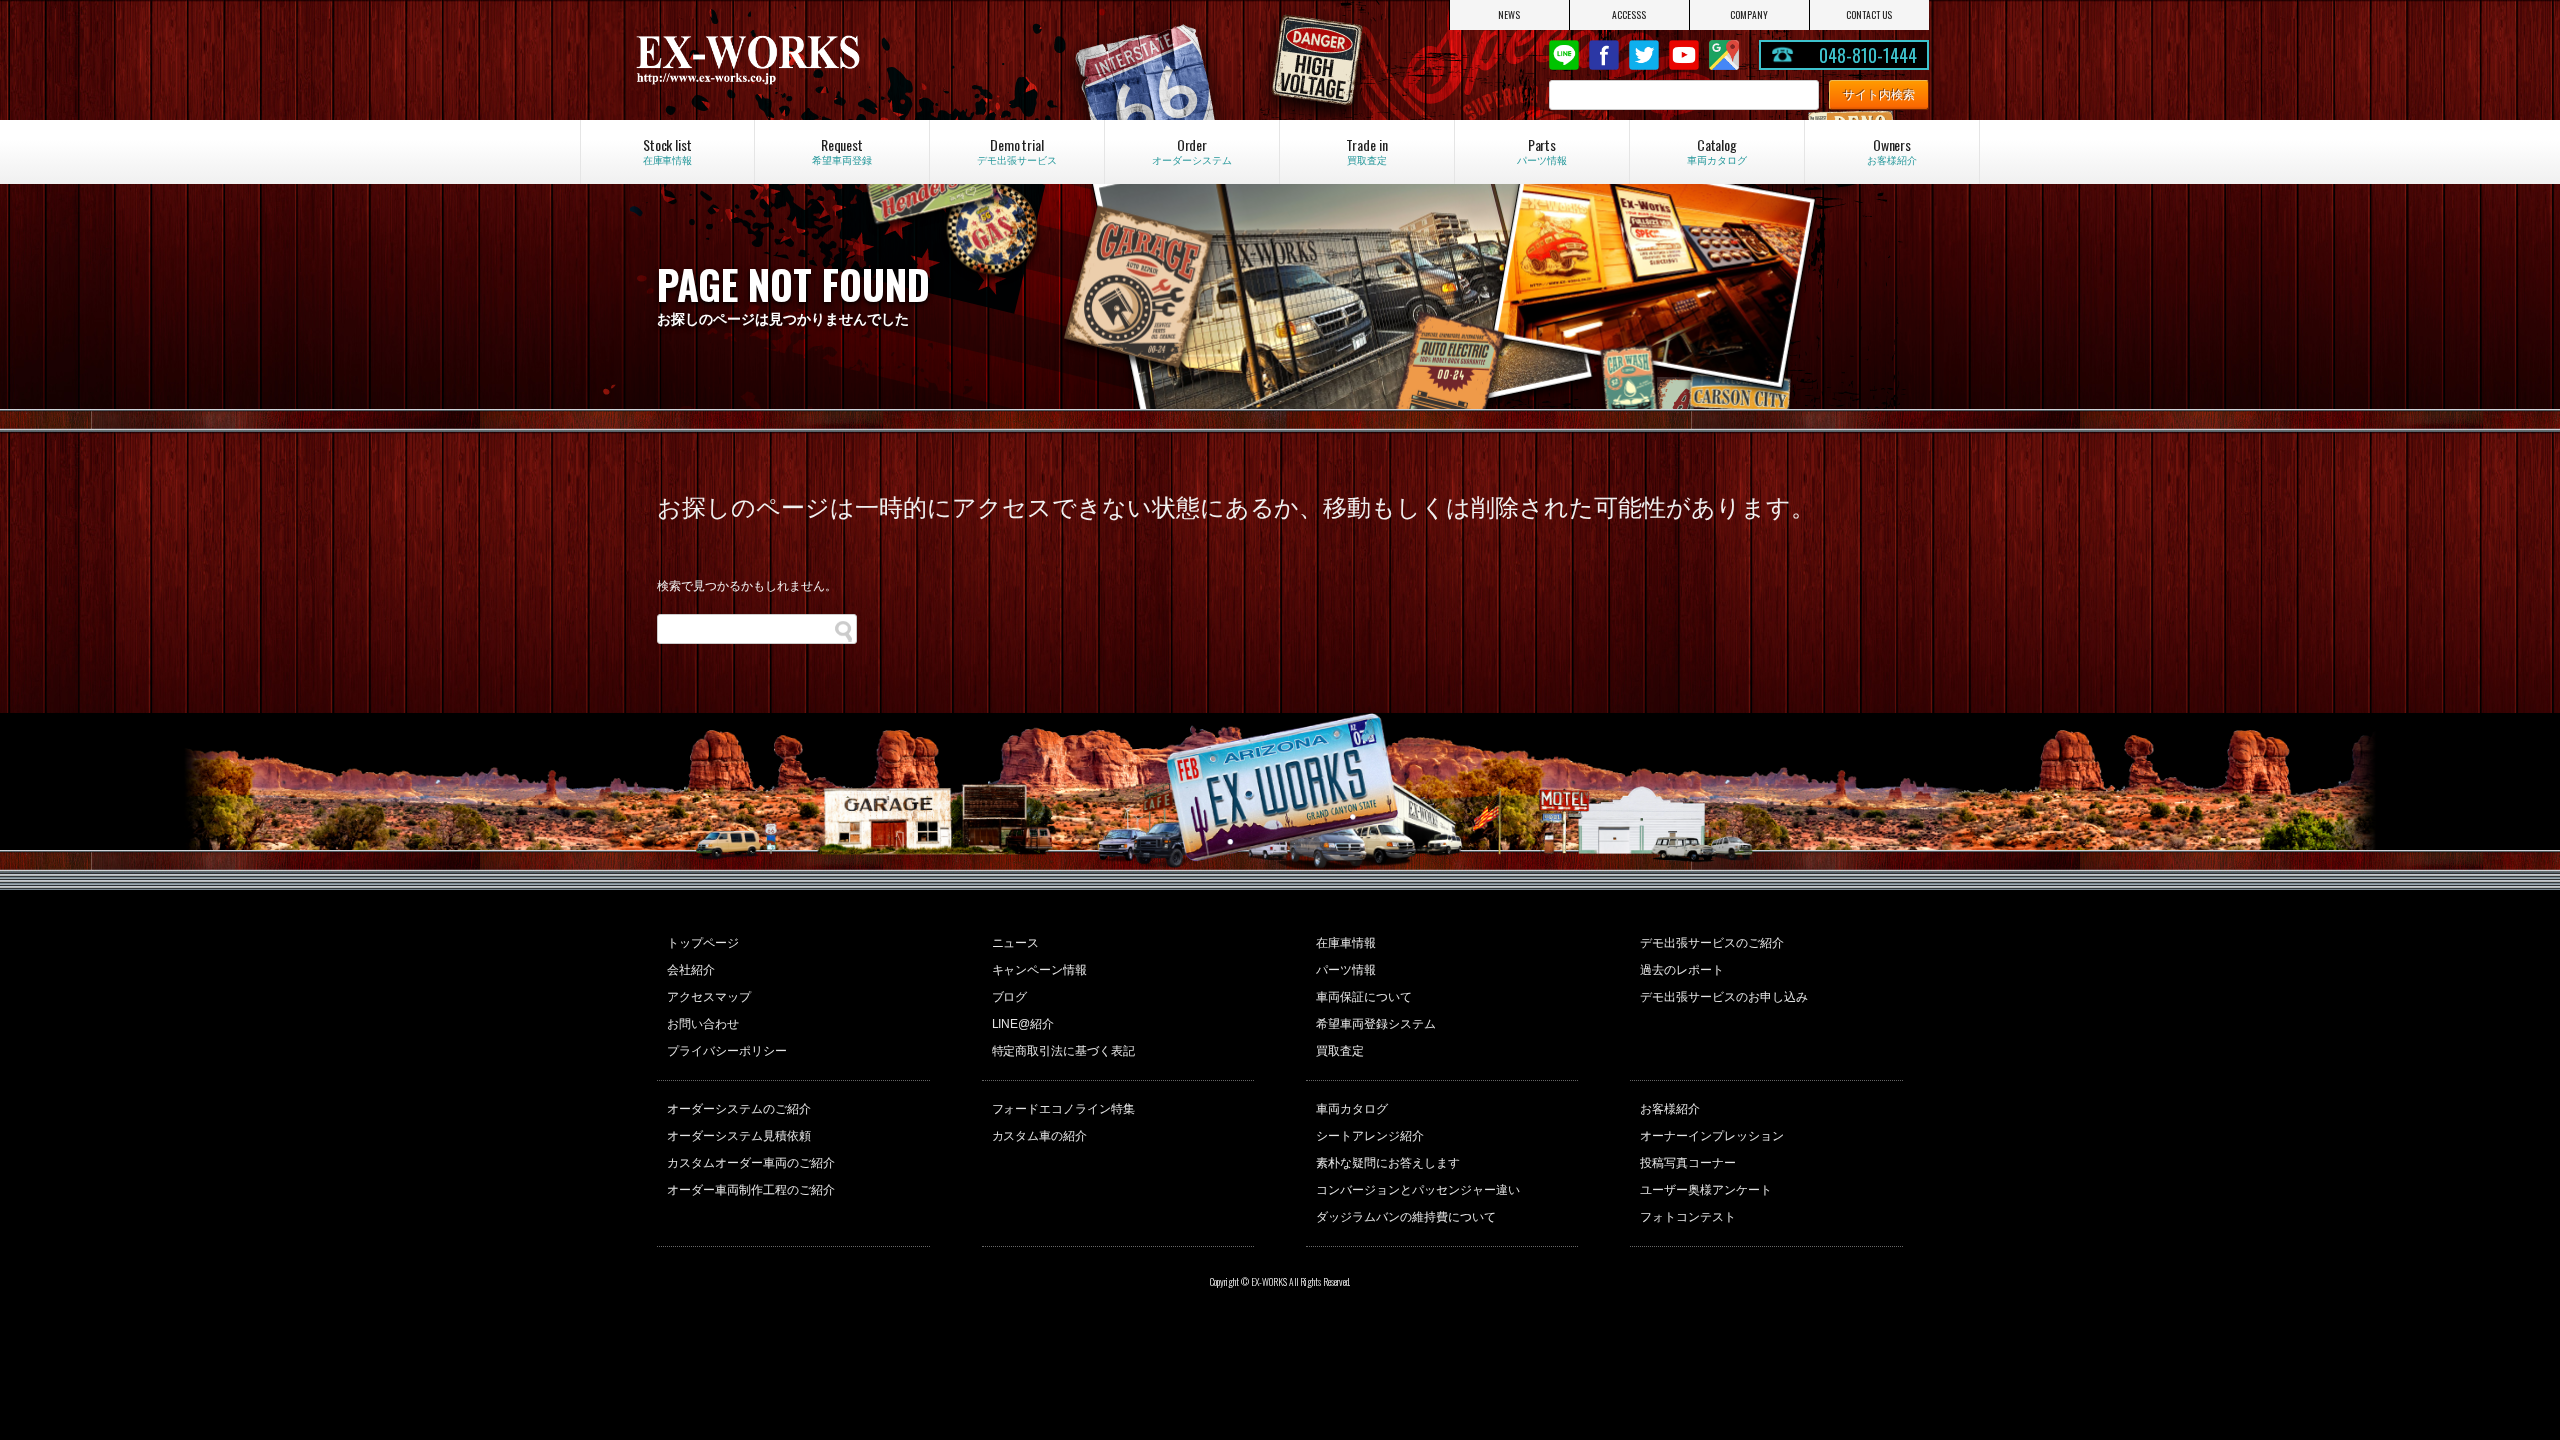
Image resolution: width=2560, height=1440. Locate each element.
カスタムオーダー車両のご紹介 (751, 1163)
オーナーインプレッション (1712, 1136)
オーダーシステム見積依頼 (739, 1136)
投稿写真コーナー (1688, 1163)
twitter (1644, 55)
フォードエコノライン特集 (1064, 1109)
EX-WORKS (825, 60)
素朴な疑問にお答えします (1388, 1163)
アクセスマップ (709, 997)
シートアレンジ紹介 (1370, 1136)
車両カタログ (1352, 1109)
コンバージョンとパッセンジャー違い (1418, 1190)
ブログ (1010, 997)
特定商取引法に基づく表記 (1064, 1051)
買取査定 (1340, 1051)
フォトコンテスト (1688, 1217)
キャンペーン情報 (1040, 970)
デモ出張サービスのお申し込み (1724, 997)
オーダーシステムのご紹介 (739, 1109)
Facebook (1604, 55)
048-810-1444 (1868, 55)
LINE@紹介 (1023, 1024)
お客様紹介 (1670, 1109)
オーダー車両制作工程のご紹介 (751, 1190)
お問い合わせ (703, 1024)
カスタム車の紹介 (1040, 1136)
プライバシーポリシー (727, 1051)
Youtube (1684, 55)
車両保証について (1364, 997)
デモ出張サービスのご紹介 (1712, 943)
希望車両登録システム (1376, 1024)
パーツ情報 (1346, 970)
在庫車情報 (1346, 943)
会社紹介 (691, 970)
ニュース (1016, 943)
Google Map (1724, 55)
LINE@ (1564, 55)
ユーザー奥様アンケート (1706, 1190)
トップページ (703, 943)
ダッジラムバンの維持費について (1406, 1217)
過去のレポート (1682, 970)
